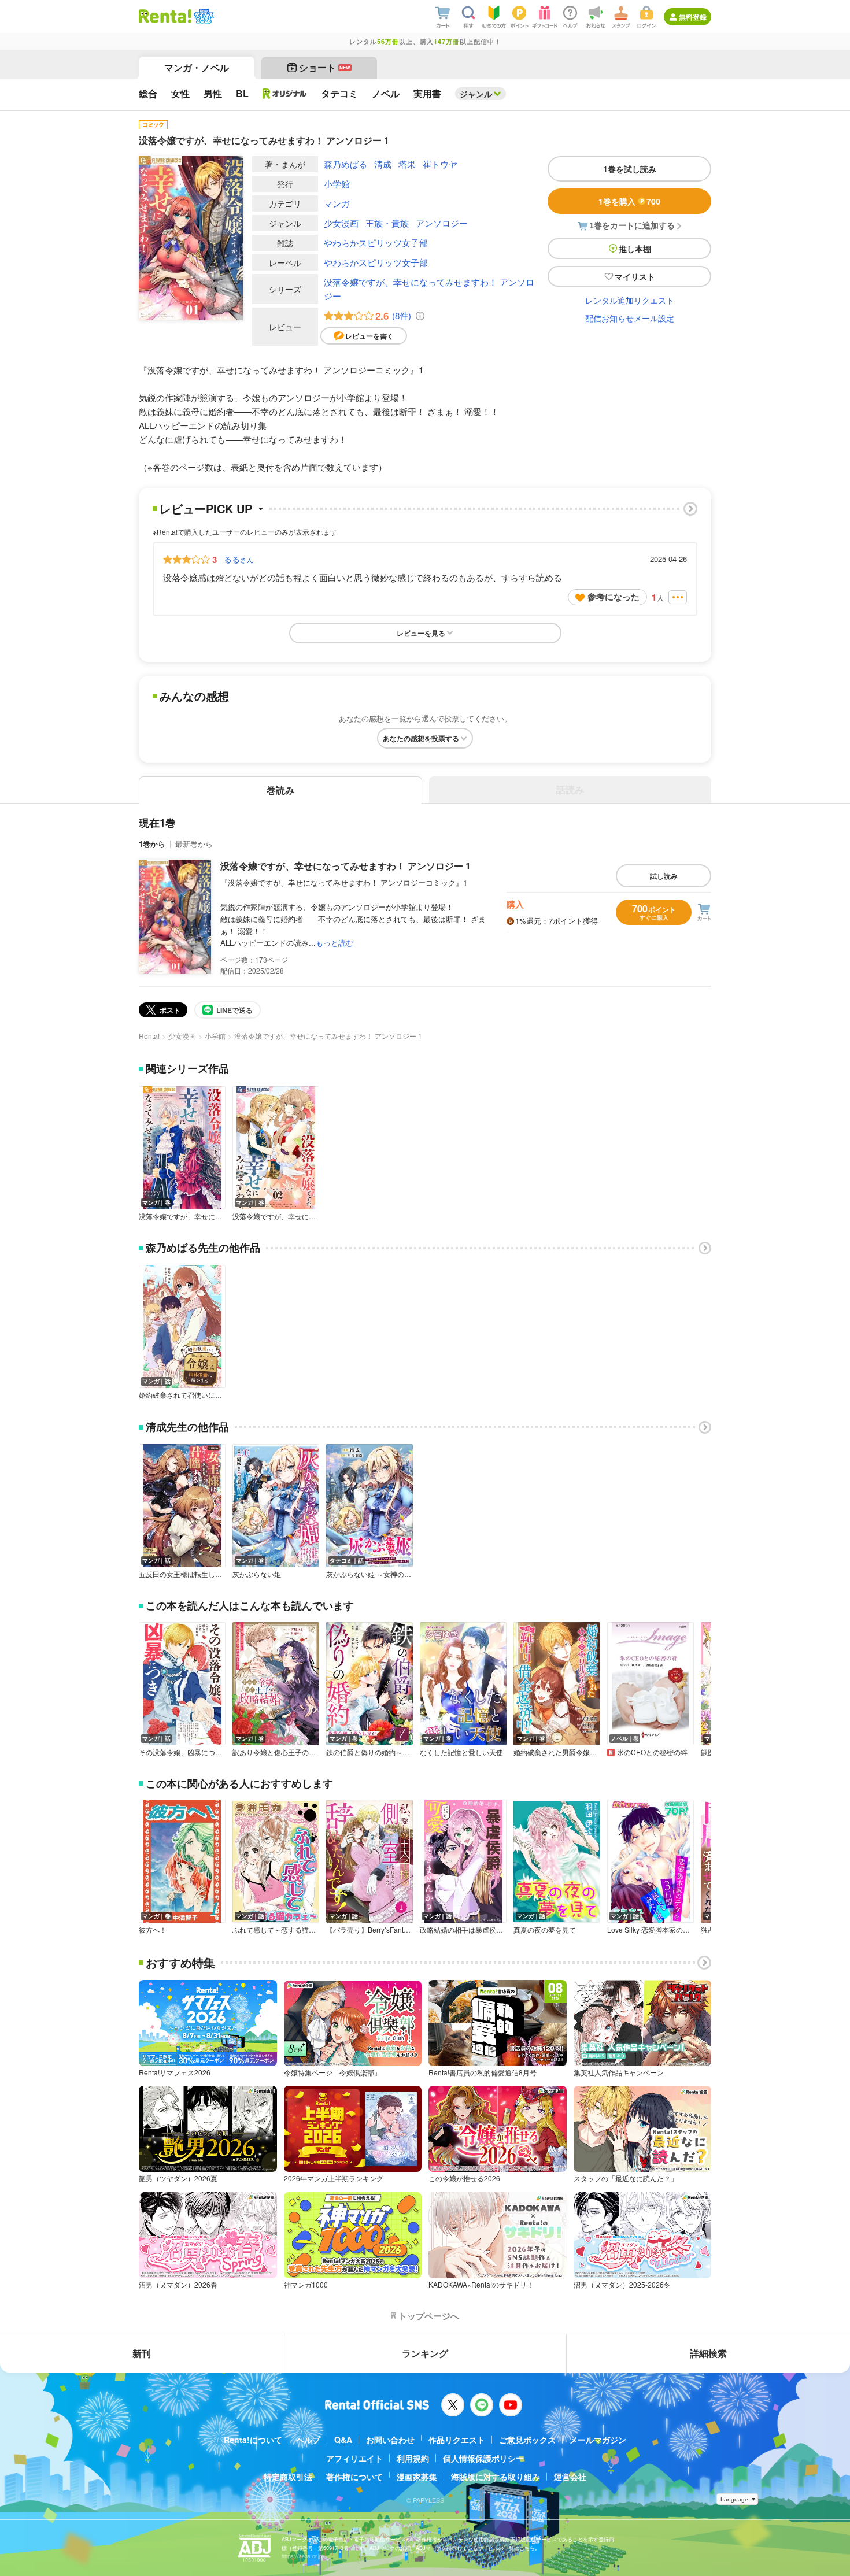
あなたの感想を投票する (421, 738)
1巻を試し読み (630, 169)
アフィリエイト (354, 2458)
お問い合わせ (390, 2440)
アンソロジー (442, 223)
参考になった (614, 597)
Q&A (343, 2440)
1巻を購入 (629, 201)
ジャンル (476, 94)
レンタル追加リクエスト (630, 300)
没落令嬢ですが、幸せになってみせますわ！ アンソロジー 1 (345, 866)
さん (239, 559)
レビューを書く (369, 336)
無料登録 (693, 17)
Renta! (149, 1036)
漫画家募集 (417, 2477)
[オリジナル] (285, 94)
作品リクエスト (457, 2440)
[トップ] (165, 16)
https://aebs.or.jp (302, 2556)
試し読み (664, 876)
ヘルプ (308, 2440)
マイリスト (635, 276)
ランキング (425, 2353)
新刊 (142, 2353)
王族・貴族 (387, 223)
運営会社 (570, 2477)
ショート (325, 67)
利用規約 (413, 2458)
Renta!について (253, 2440)
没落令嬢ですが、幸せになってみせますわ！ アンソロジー (429, 289)
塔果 (407, 164)
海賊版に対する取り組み (496, 2477)
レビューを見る (421, 633)
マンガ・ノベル (197, 67)
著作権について (354, 2477)
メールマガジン (598, 2440)
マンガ (337, 203)
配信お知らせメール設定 (630, 318)
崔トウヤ (440, 164)
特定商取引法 (288, 2477)
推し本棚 (635, 249)
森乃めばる (345, 164)
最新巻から (194, 844)
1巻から (152, 844)
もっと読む (335, 943)
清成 (383, 164)
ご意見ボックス (527, 2440)
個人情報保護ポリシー (483, 2458)
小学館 (337, 184)
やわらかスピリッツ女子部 (376, 243)
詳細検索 (708, 2353)
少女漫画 (341, 223)
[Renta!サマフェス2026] (203, 16)
